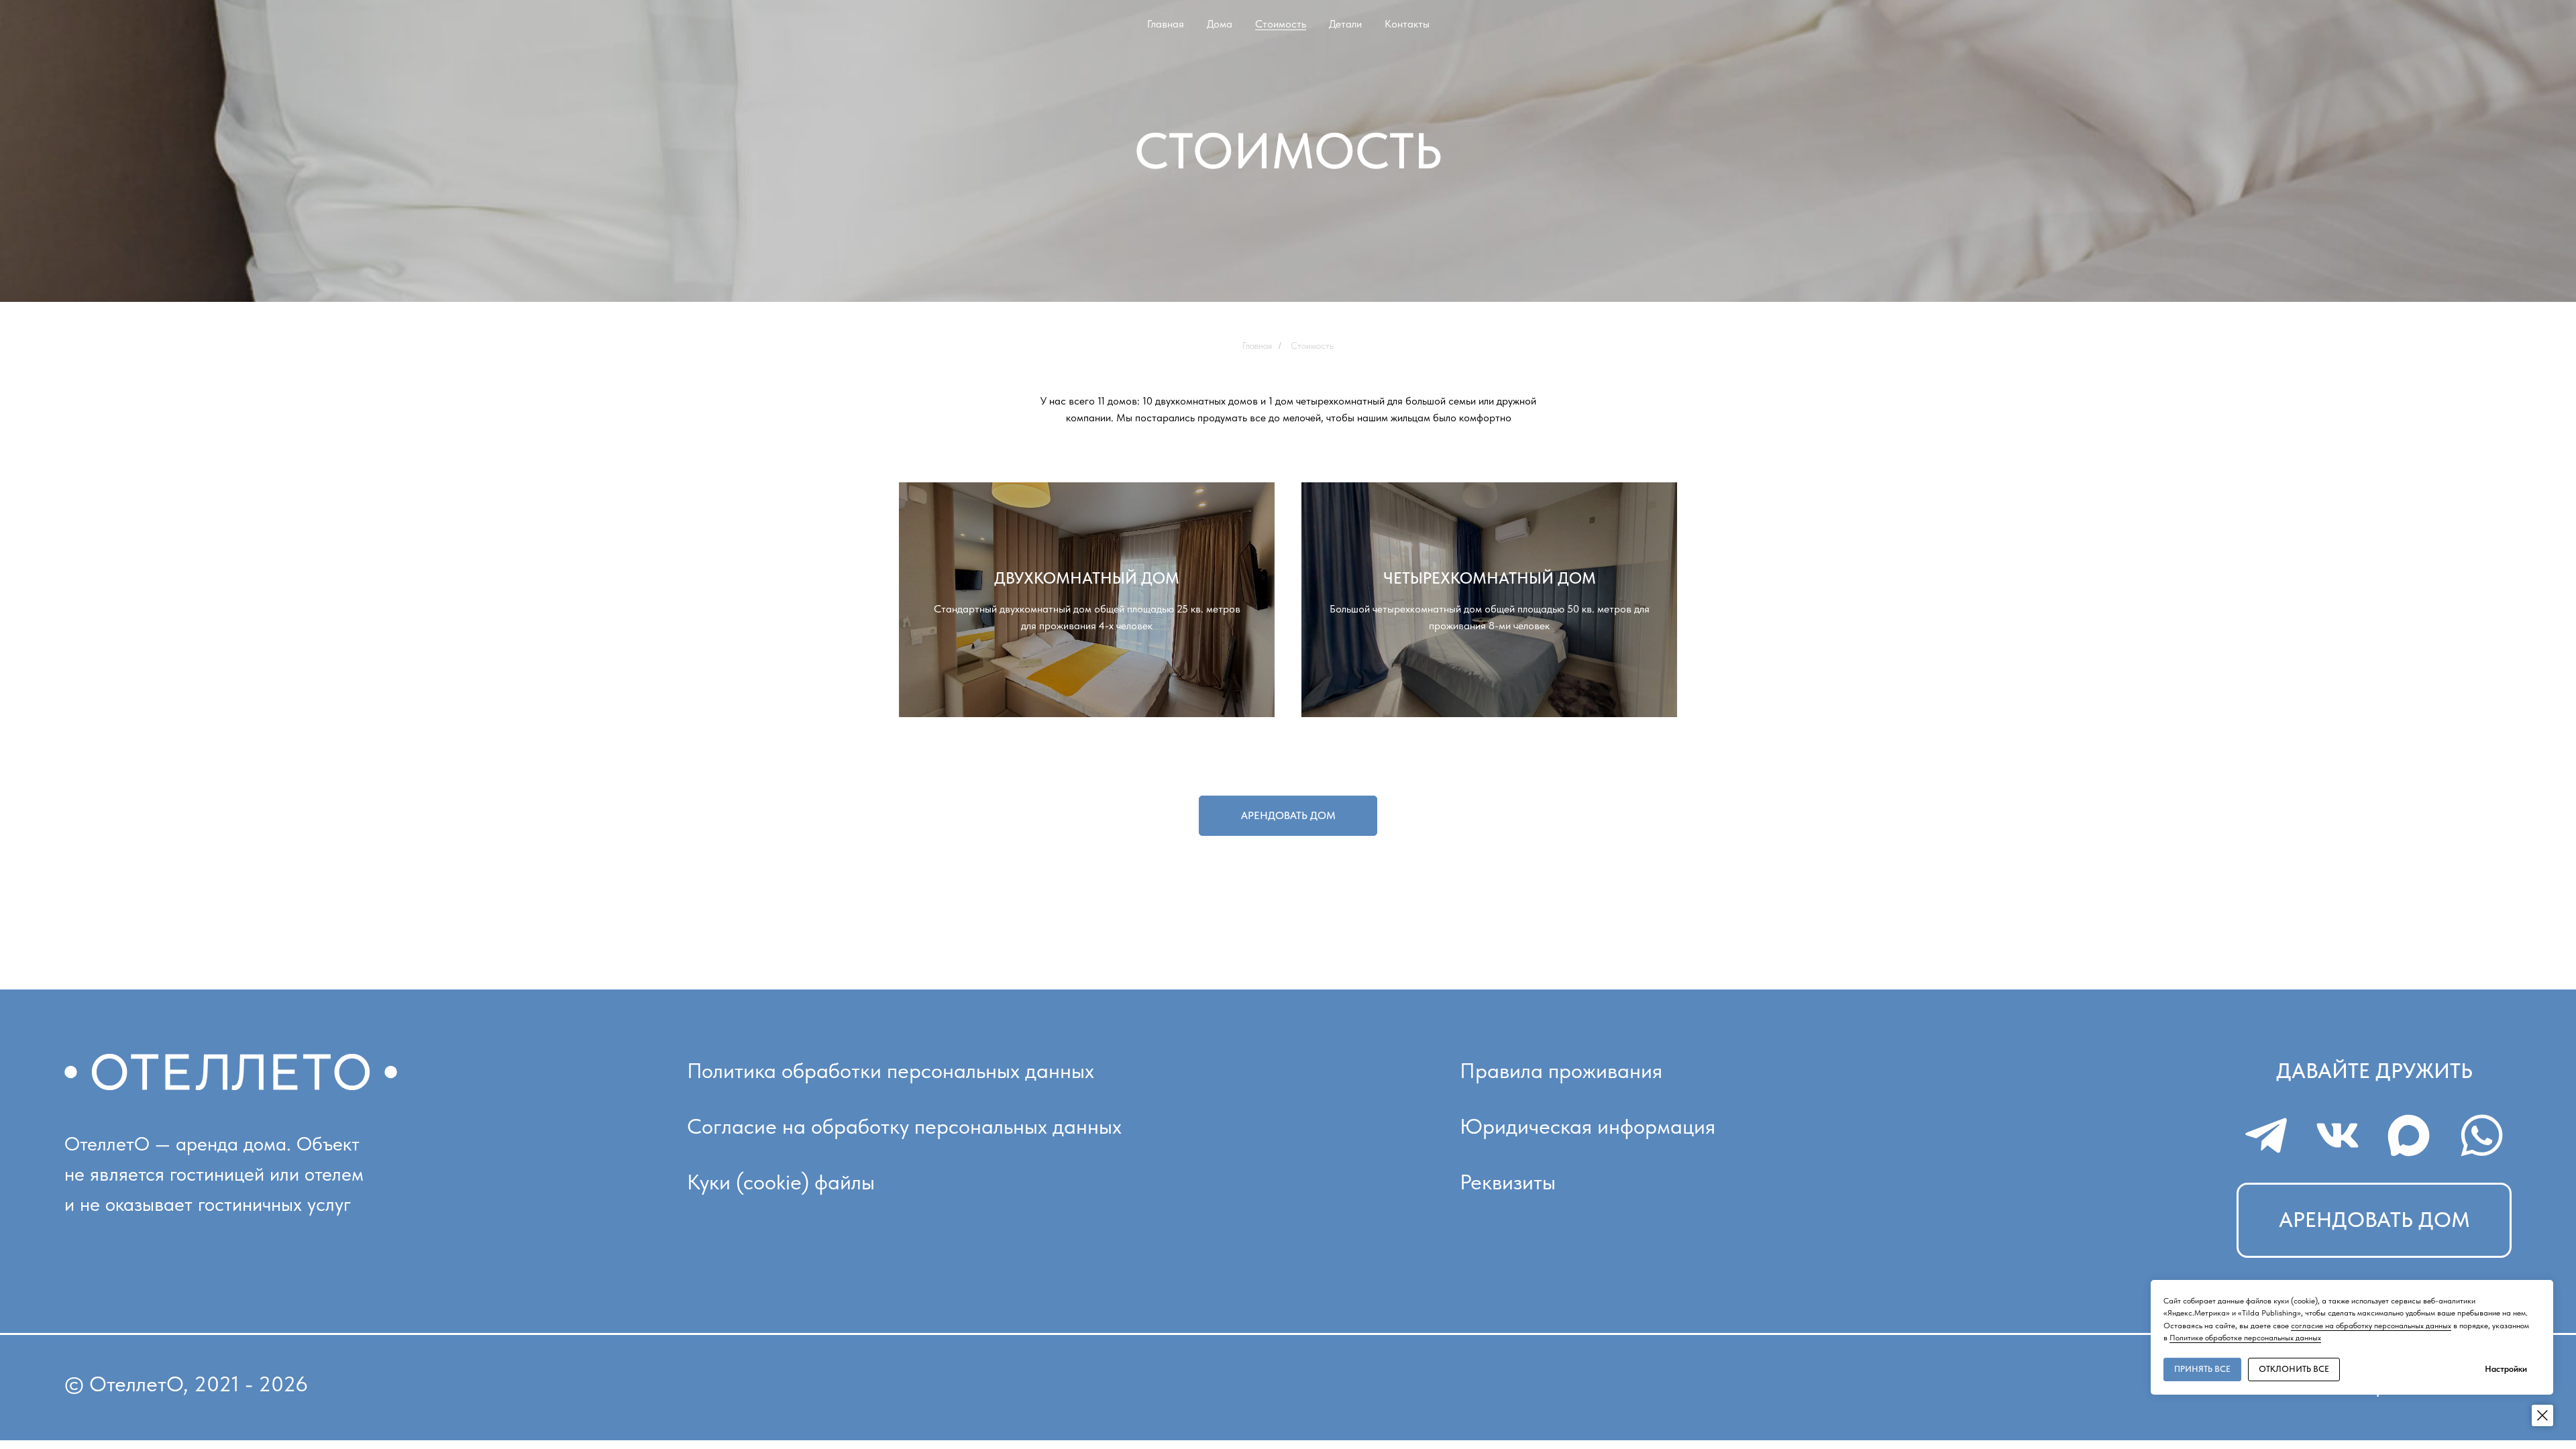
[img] (2267, 1135)
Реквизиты (1508, 1182)
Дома (1220, 24)
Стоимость (1281, 24)
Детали (1345, 24)
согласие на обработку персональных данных (2371, 1326)
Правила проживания (1561, 1071)
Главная (1166, 24)
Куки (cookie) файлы (781, 1182)
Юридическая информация (1588, 1126)
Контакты (1407, 24)
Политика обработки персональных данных (891, 1071)
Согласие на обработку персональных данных (904, 1126)
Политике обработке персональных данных (2245, 1338)
